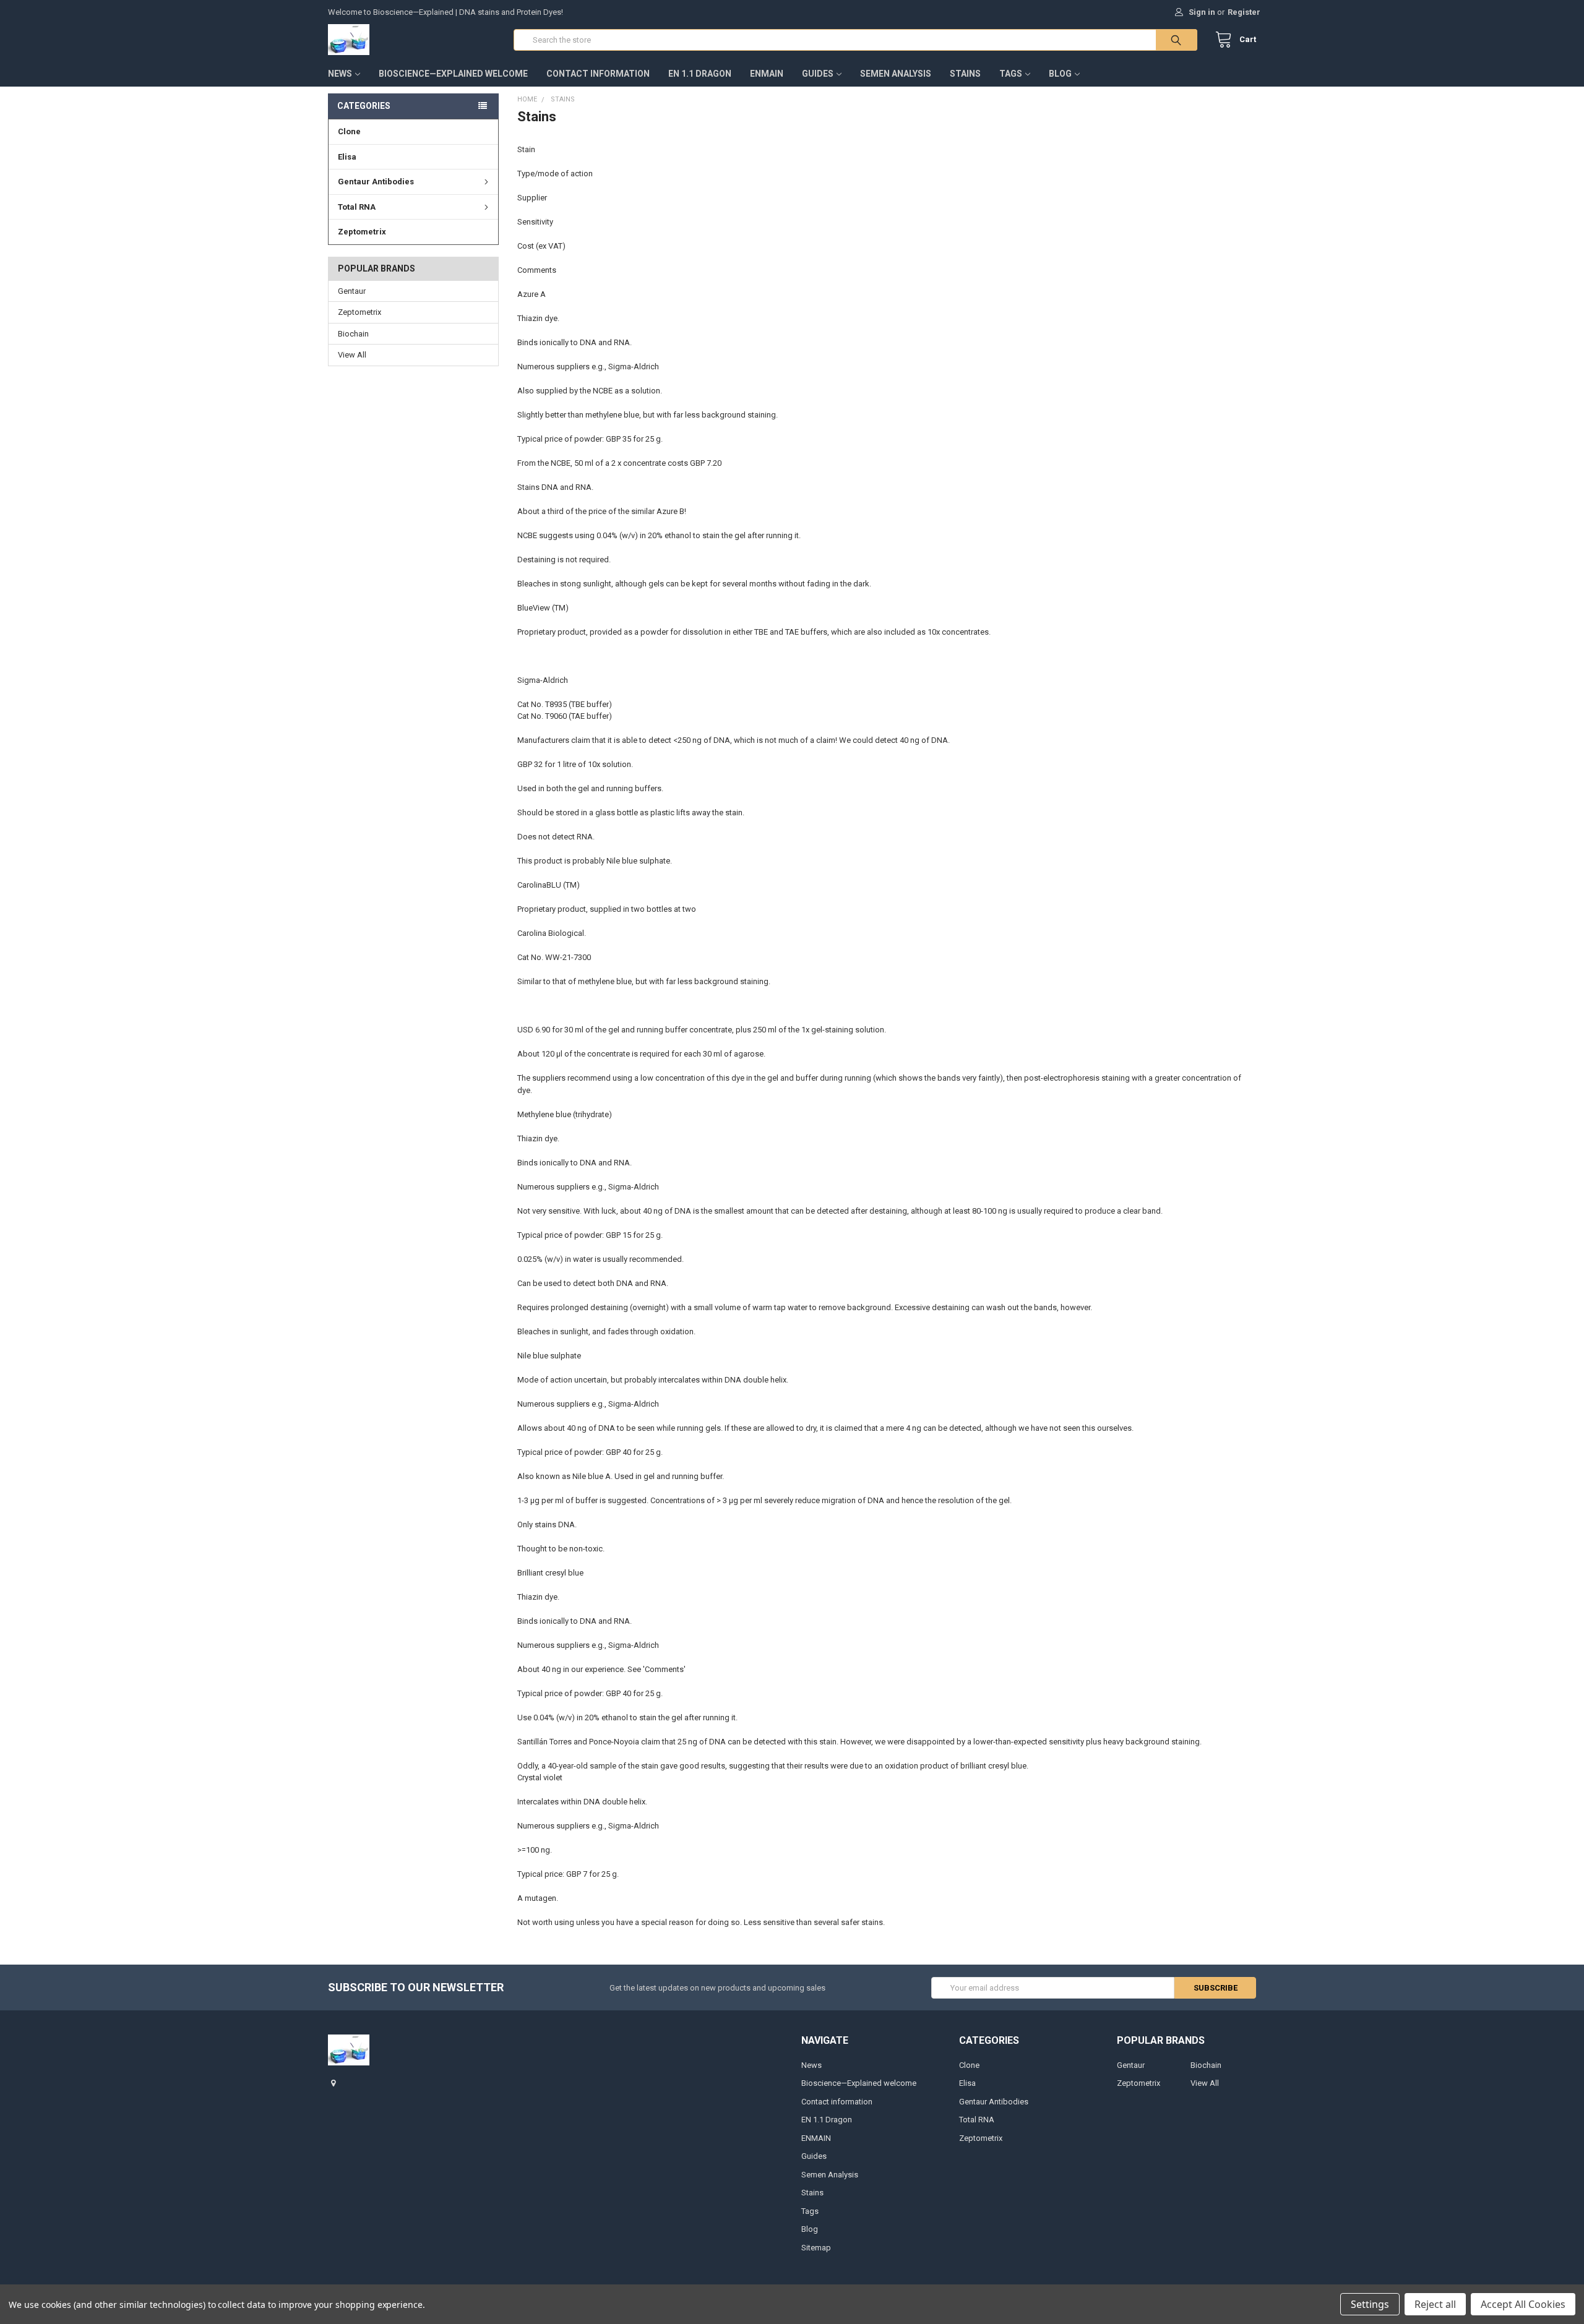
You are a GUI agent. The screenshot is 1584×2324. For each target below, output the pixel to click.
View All (352, 355)
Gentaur (352, 291)
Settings (1370, 2304)
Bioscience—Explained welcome (453, 74)
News (340, 74)
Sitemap (816, 2248)
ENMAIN (767, 74)
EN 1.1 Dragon (700, 74)
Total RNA (357, 207)
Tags (1011, 74)
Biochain (353, 334)
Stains (965, 74)
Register (1244, 12)
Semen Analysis (896, 74)
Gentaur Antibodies (376, 182)
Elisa (347, 157)
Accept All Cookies (1523, 2304)
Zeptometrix (362, 232)
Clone (349, 131)
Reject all (1435, 2304)
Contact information (598, 74)
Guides (818, 74)
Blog (1060, 74)
